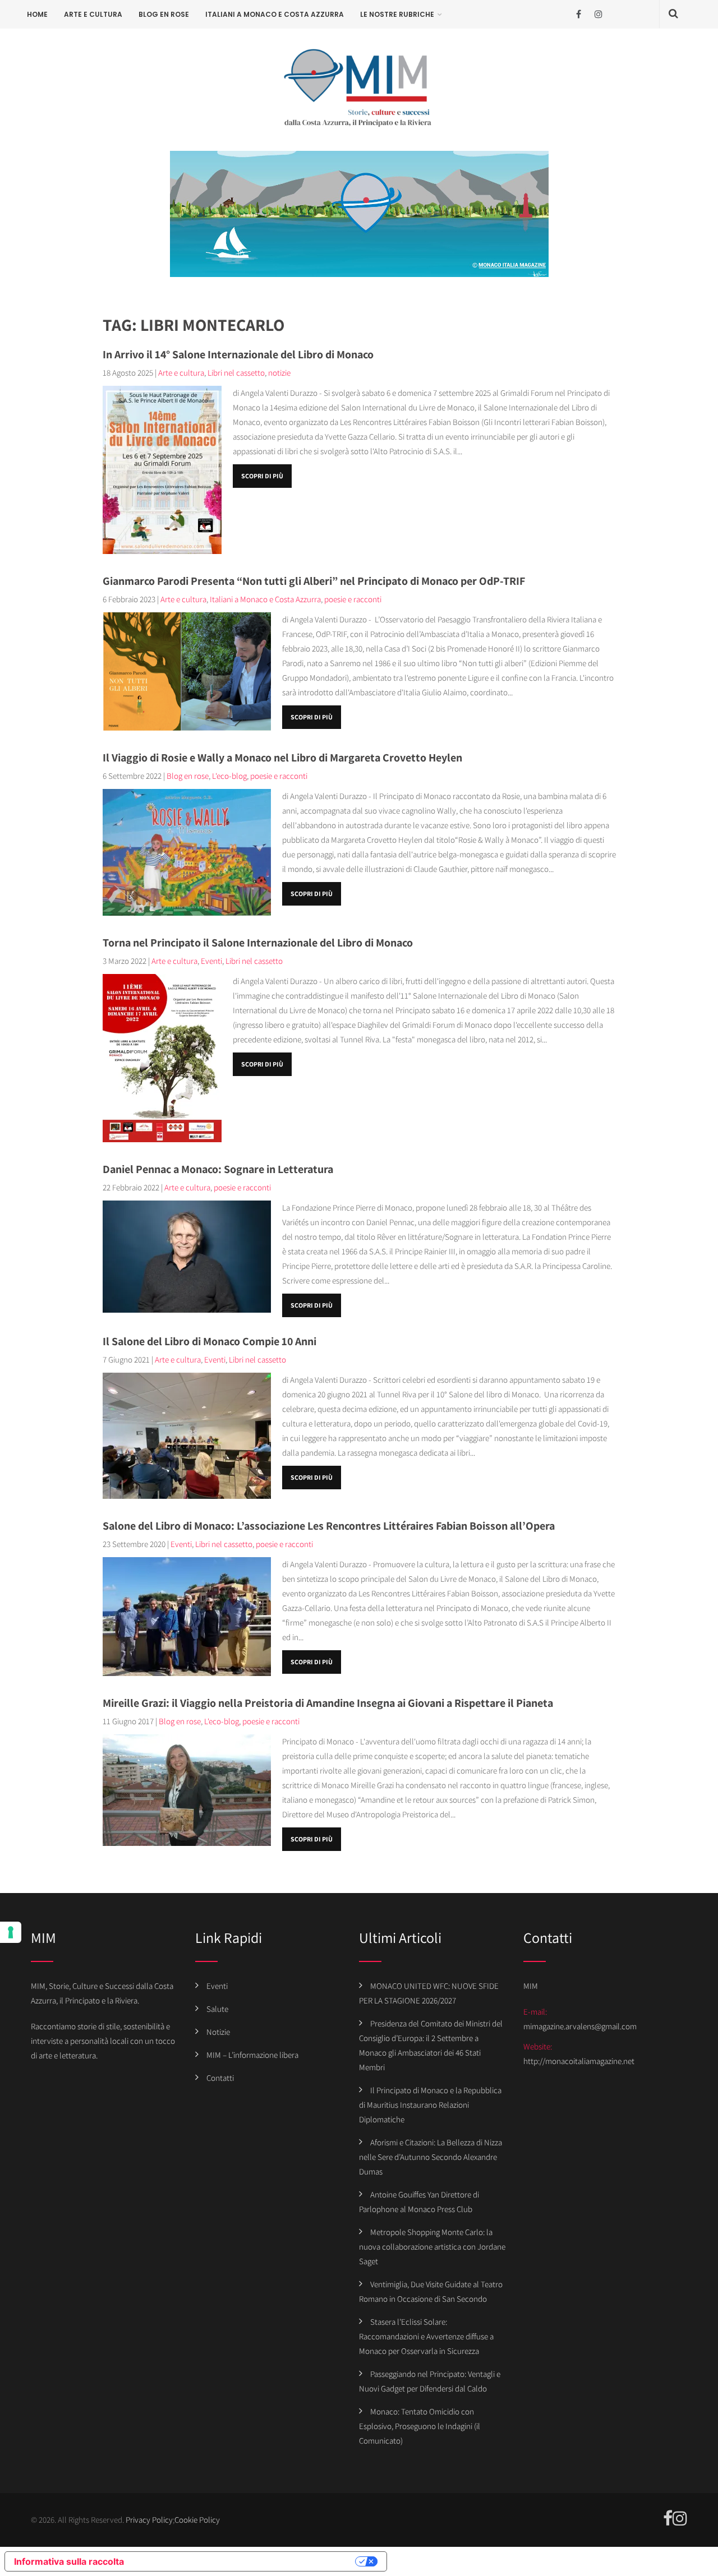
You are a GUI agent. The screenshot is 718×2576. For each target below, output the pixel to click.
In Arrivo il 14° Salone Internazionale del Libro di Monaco (238, 354)
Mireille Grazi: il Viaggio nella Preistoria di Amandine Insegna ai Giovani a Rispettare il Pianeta (328, 1703)
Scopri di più (262, 476)
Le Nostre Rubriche (397, 14)
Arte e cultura (93, 14)
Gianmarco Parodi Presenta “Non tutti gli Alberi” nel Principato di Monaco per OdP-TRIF (314, 581)
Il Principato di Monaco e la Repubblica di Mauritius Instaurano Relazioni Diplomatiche (430, 2105)
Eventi (211, 961)
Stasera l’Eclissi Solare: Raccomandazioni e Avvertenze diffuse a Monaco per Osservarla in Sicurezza (426, 2336)
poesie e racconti (353, 599)
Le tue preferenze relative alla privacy (245, 2561)
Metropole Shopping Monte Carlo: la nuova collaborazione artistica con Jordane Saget (432, 2247)
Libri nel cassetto (236, 373)
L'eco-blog (229, 776)
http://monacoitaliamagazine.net (579, 2061)
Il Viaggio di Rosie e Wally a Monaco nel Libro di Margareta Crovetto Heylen (282, 758)
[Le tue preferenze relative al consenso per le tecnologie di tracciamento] (11, 1932)
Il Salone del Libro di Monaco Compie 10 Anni (210, 1341)
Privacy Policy (149, 2520)
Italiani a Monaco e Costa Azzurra (275, 14)
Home (37, 14)
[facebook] (579, 14)
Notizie (218, 2032)
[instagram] (598, 14)
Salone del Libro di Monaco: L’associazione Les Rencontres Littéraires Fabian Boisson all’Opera (329, 1526)
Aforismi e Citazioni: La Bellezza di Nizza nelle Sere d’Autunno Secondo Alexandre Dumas (431, 2157)
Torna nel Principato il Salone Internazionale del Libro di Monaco (258, 943)
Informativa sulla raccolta (69, 2561)
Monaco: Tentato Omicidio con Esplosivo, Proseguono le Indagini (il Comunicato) (420, 2426)
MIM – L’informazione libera (252, 2055)
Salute (217, 2009)
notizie (279, 373)
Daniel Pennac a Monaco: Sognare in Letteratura (218, 1169)
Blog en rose (164, 14)
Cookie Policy (197, 2520)
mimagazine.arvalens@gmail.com (580, 2026)
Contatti (220, 2078)
